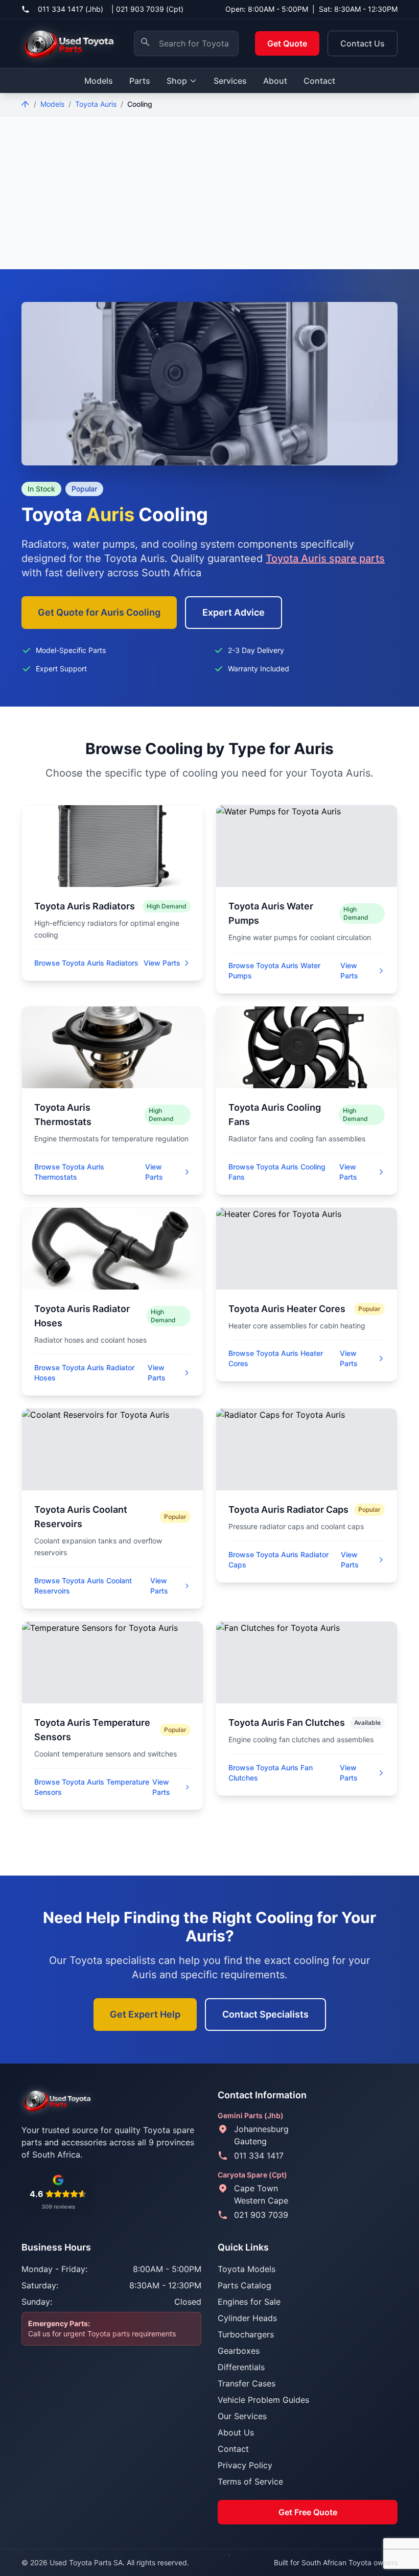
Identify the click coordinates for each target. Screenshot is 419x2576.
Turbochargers (246, 2334)
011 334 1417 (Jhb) (71, 9)
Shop (177, 81)
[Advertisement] (209, 193)
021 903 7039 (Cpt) (150, 9)
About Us (236, 2432)
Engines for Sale (249, 2302)
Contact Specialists (265, 2014)
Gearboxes (239, 2351)
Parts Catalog (245, 2285)
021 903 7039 (261, 2215)
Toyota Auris (96, 104)
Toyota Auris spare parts (325, 558)
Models (99, 81)
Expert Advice (234, 612)
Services (230, 81)
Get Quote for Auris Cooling (99, 612)
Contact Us (363, 43)
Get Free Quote (308, 2512)
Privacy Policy (245, 2465)
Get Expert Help (145, 2014)
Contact (319, 81)
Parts (140, 81)
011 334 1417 (259, 2156)
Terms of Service (250, 2481)
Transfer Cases (247, 2383)
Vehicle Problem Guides (263, 2400)
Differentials (241, 2367)
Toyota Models (247, 2269)
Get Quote (287, 43)
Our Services (242, 2416)
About (275, 81)
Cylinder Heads (247, 2318)
